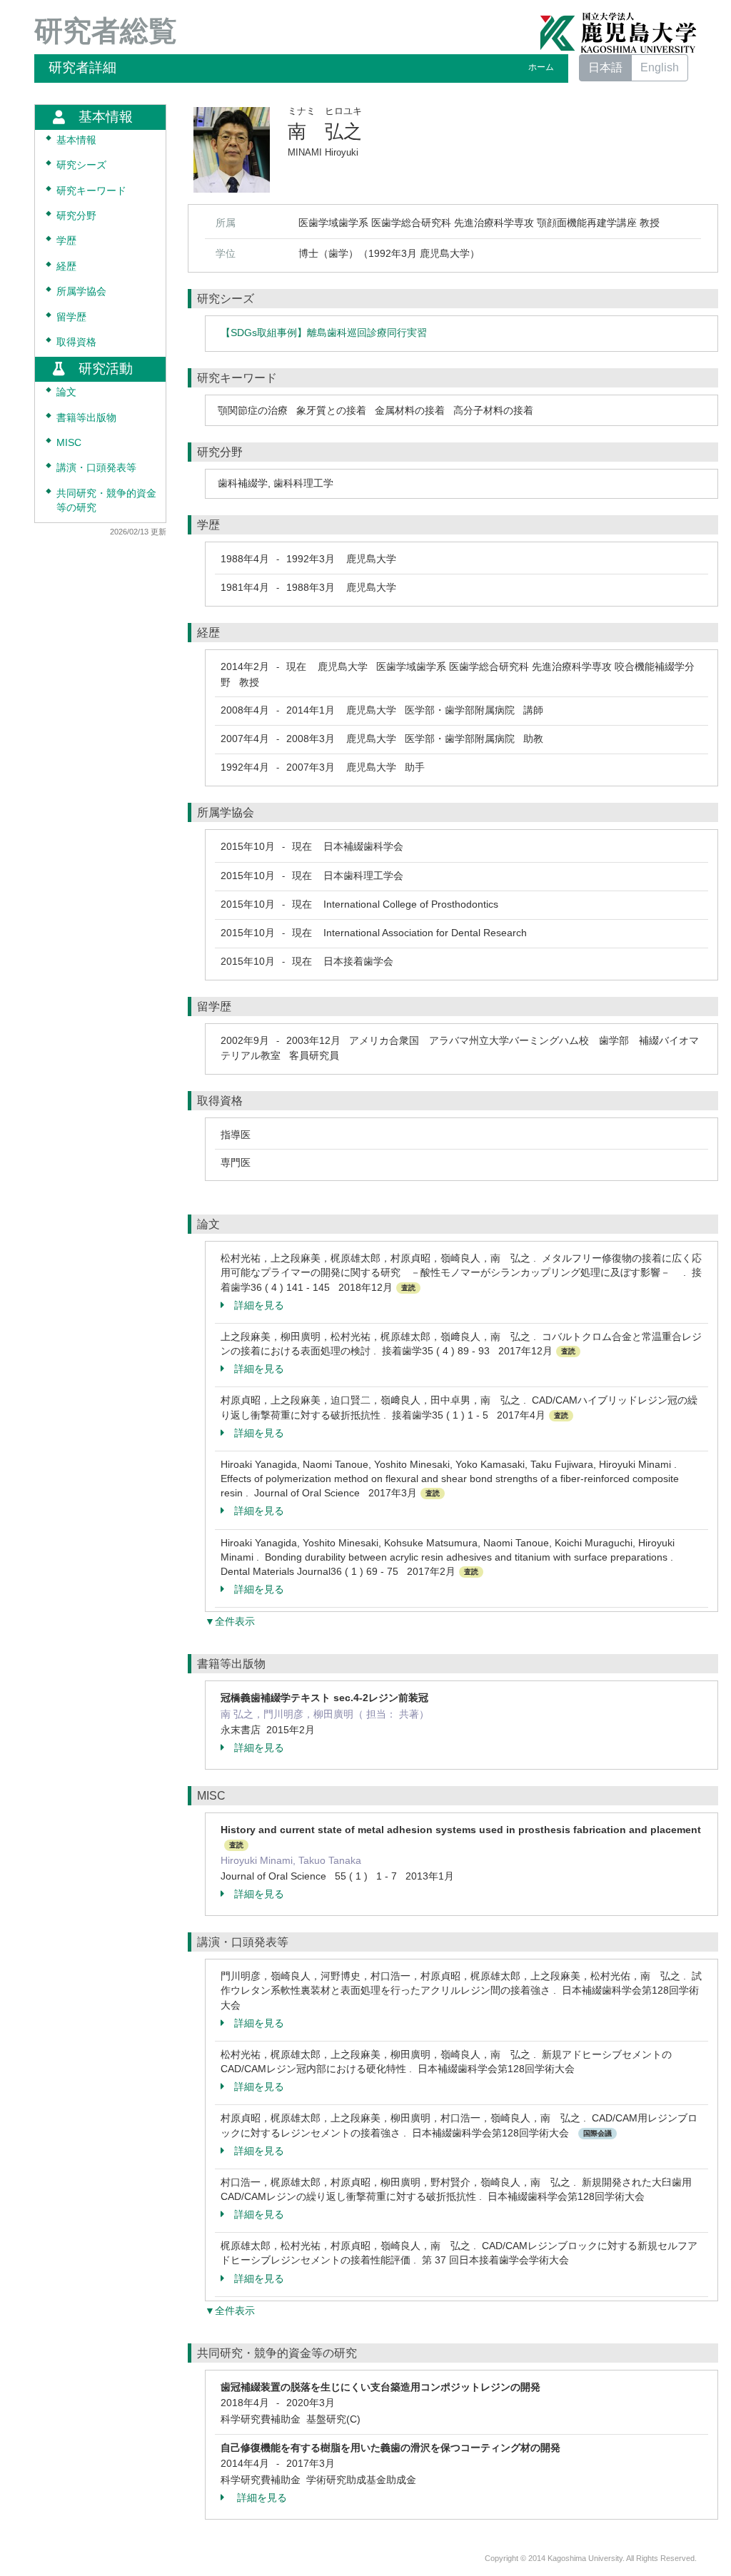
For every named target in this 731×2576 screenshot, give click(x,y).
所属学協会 (81, 291)
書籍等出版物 (86, 418)
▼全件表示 (230, 1621)
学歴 (66, 241)
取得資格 (76, 342)
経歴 (66, 267)
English (660, 67)
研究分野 (76, 216)
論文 (66, 392)
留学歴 (71, 317)
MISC (69, 443)
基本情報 (76, 140)
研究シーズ (81, 165)
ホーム (541, 67)
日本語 (605, 67)
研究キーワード (91, 191)
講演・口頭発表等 (96, 468)
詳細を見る (259, 1305)
